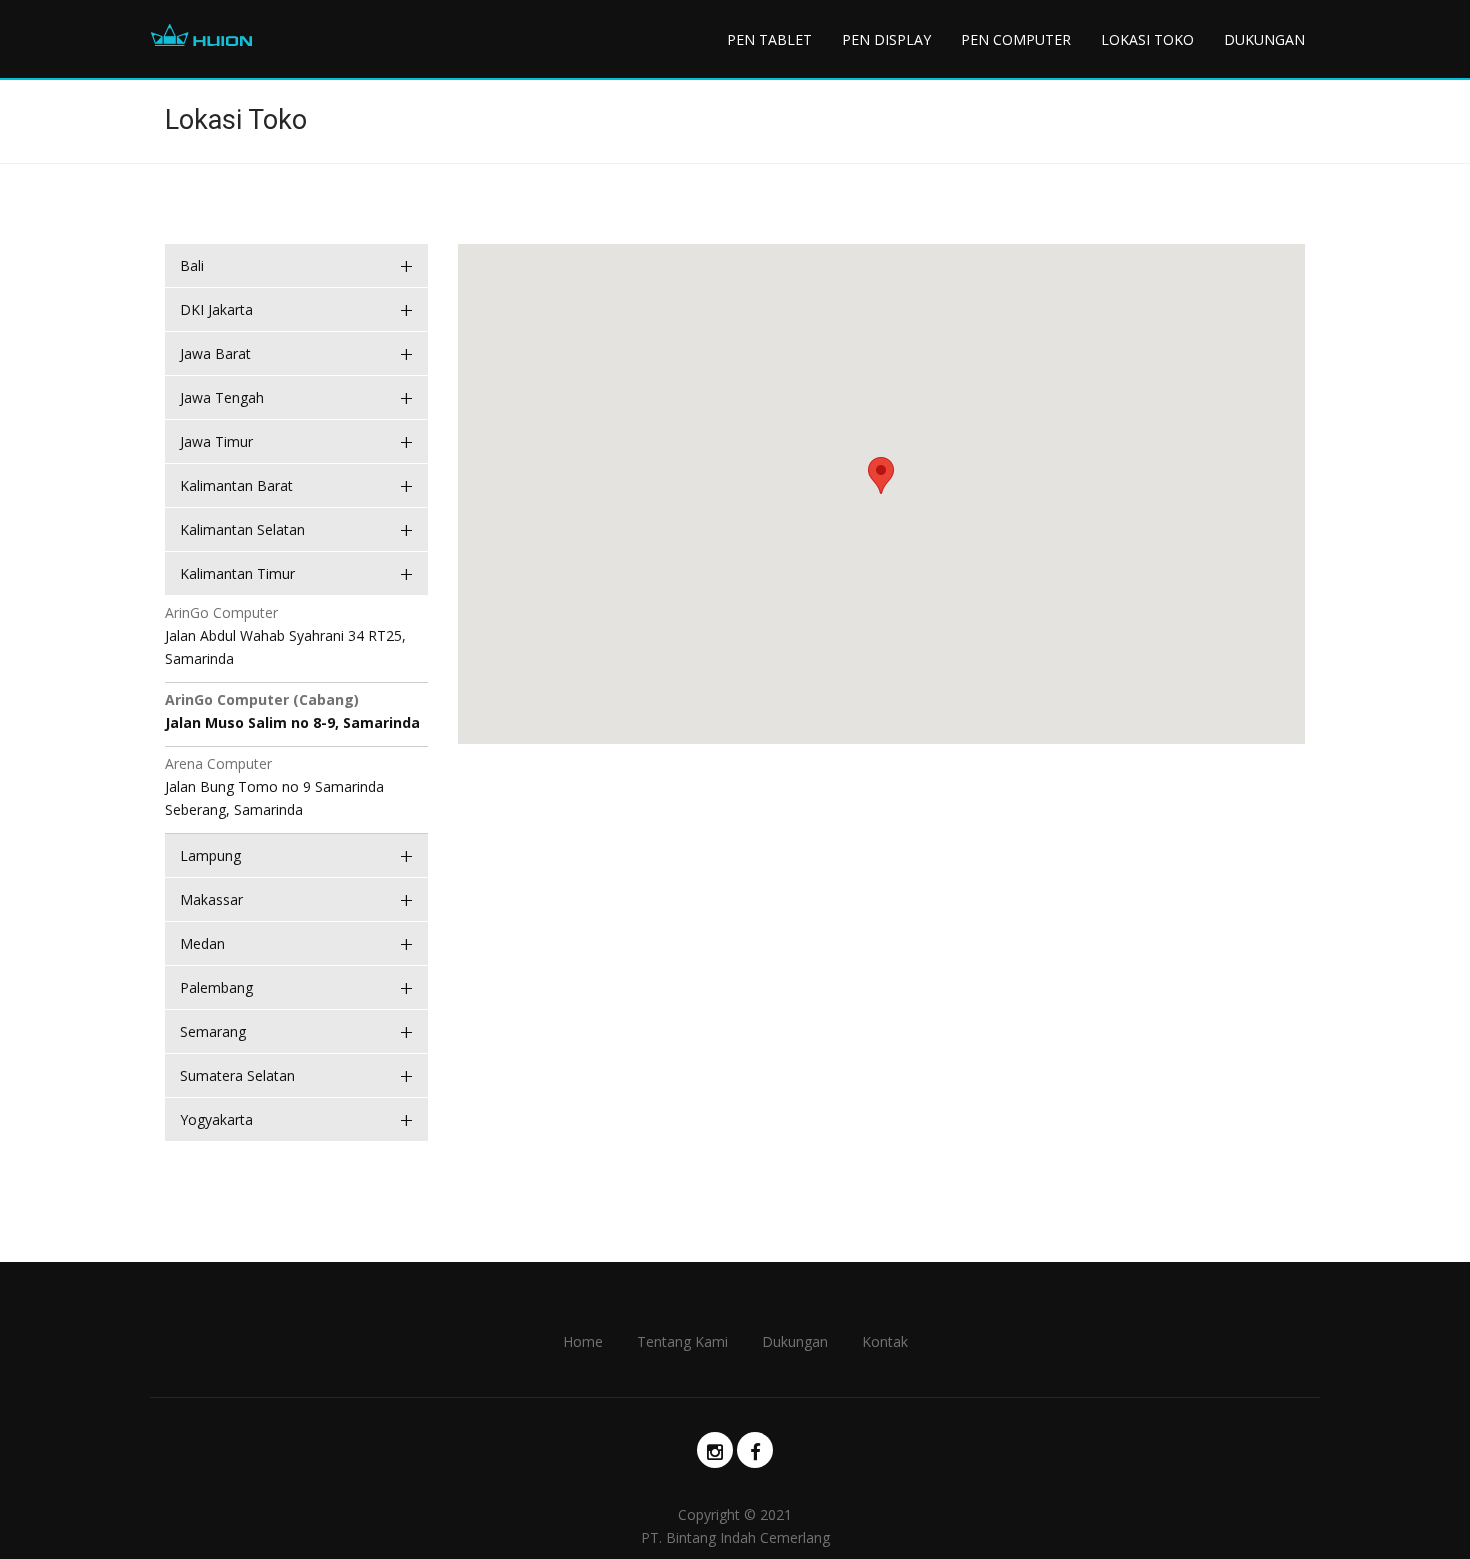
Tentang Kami (682, 1341)
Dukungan (1264, 39)
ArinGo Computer (221, 612)
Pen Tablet (769, 39)
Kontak (885, 1341)
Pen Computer (1016, 39)
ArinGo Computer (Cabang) (262, 699)
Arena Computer (218, 763)
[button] (881, 475)
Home (583, 1341)
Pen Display (886, 39)
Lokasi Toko (1147, 39)
